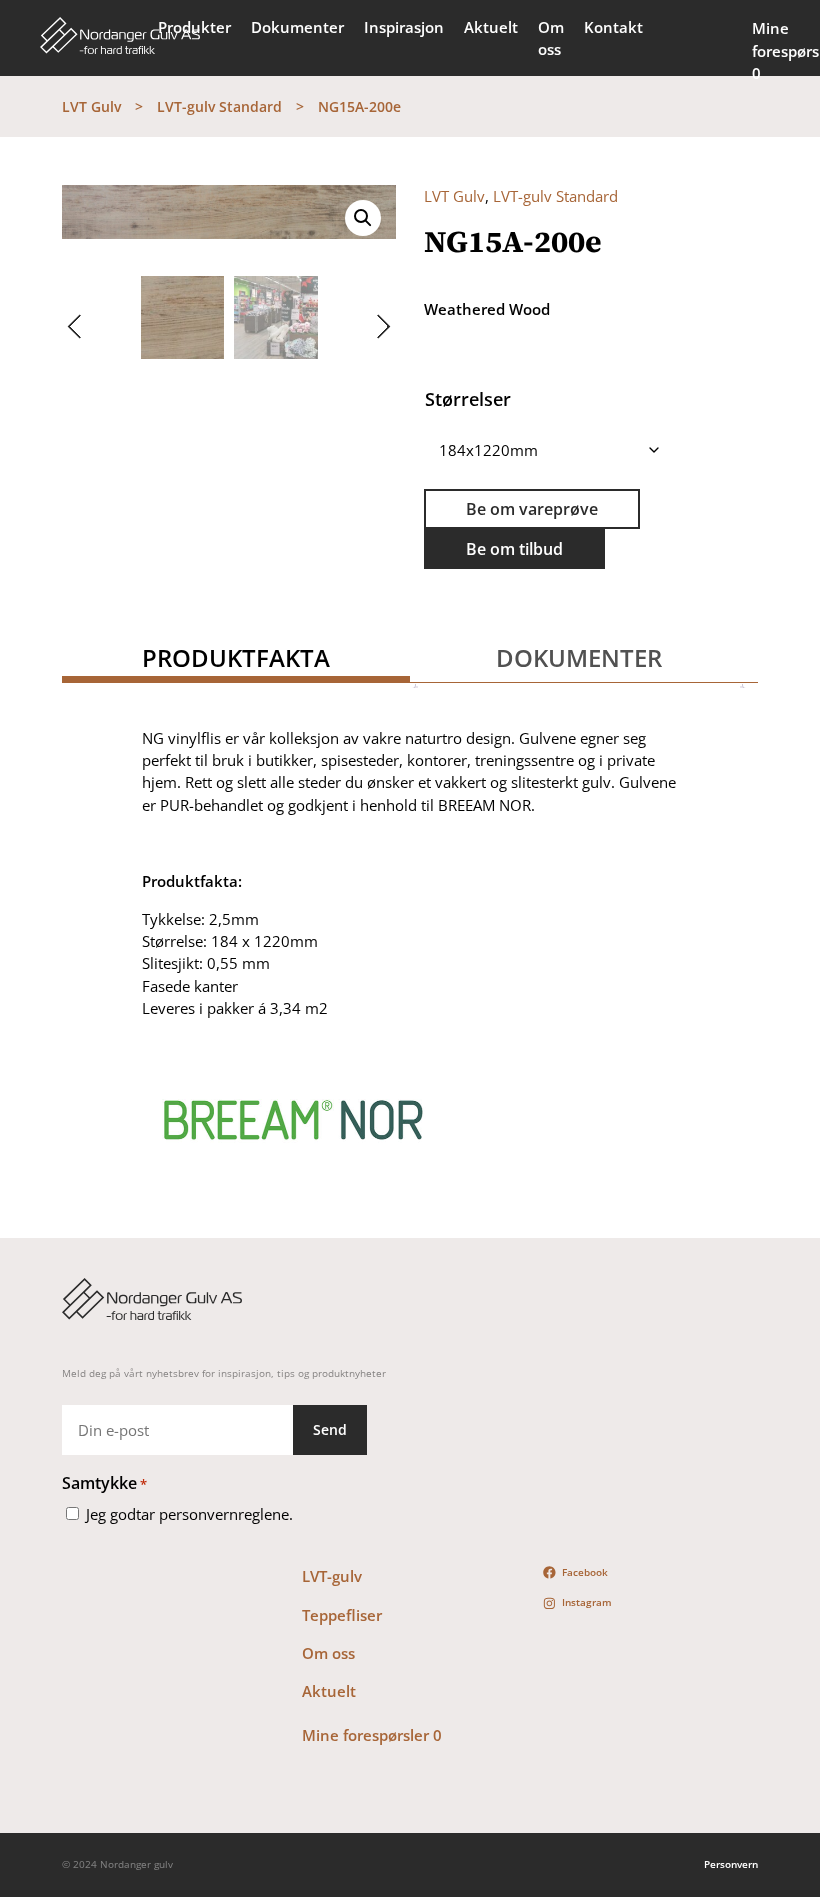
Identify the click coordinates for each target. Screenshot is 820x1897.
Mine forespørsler (372, 1735)
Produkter (194, 27)
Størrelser (468, 399)
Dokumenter (297, 27)
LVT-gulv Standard (219, 106)
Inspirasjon (404, 27)
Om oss (551, 38)
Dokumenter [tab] (579, 657)
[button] (363, 218)
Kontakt (613, 27)
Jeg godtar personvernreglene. (189, 1514)
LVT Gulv (91, 106)
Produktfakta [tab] (236, 657)
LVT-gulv (332, 1576)
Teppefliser (342, 1615)
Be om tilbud (514, 549)
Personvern (731, 1864)
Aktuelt (491, 27)
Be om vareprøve (532, 509)
